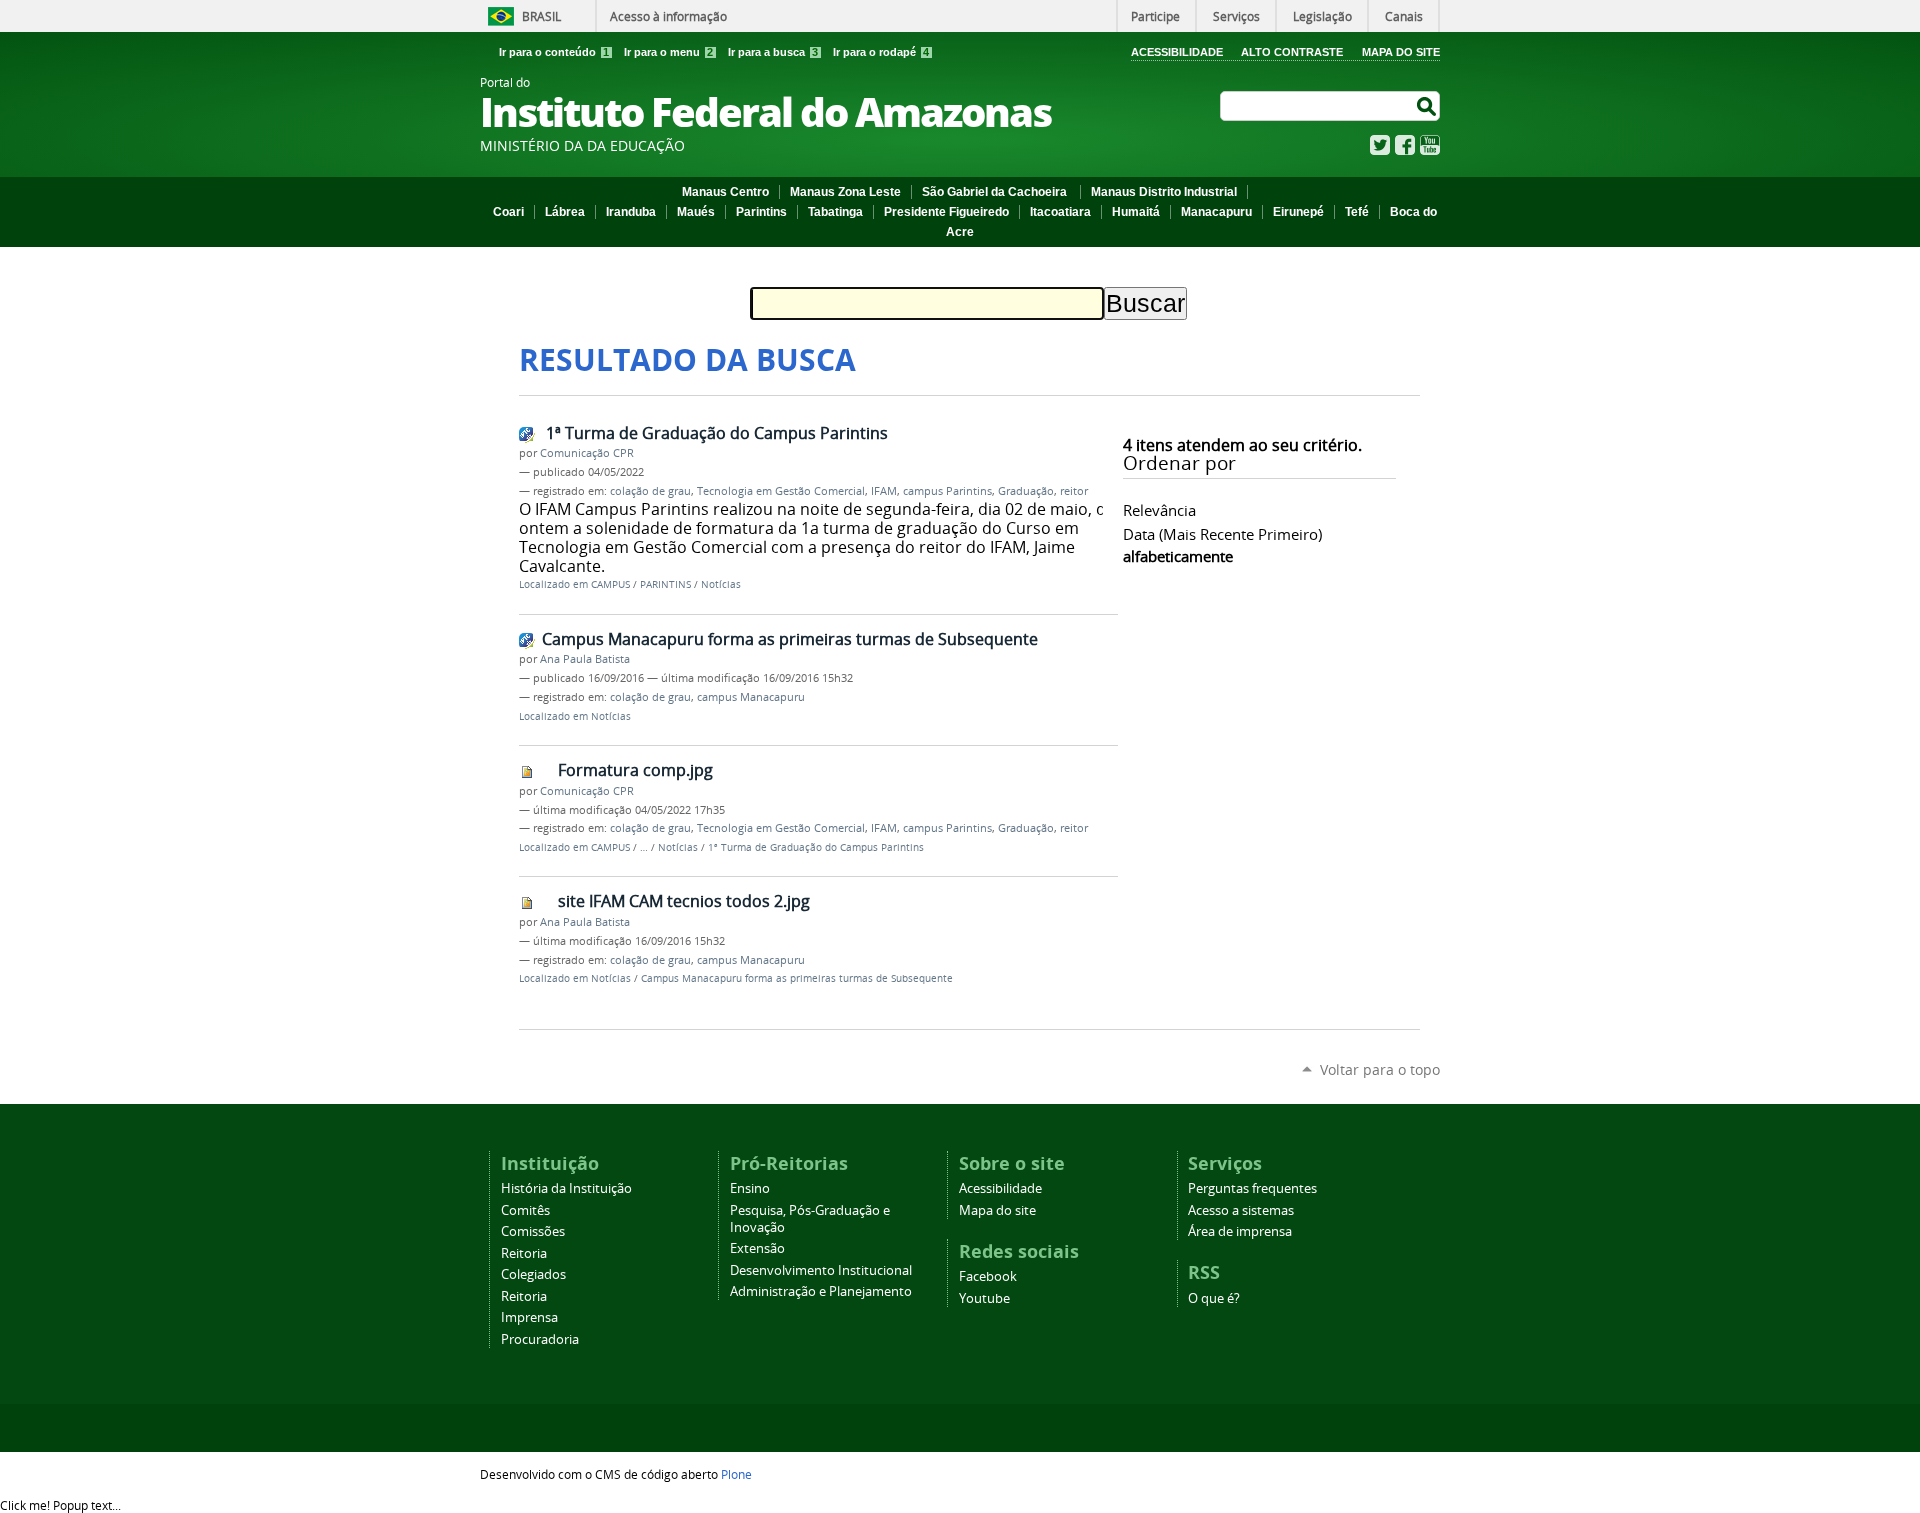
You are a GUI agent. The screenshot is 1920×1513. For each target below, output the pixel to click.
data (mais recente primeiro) (1222, 534)
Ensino (750, 1188)
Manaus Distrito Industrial (1164, 192)
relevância (1159, 510)
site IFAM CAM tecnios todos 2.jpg (684, 901)
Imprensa (529, 1317)
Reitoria (524, 1253)
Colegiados (533, 1274)
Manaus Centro (725, 192)
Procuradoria (540, 1339)
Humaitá (1136, 212)
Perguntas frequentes (1252, 1188)
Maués (696, 212)
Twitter (1380, 145)
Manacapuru (1216, 212)
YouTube (1430, 145)
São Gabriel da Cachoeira (996, 192)
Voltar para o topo (1380, 1069)
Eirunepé (1298, 212)
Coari (508, 212)
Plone (736, 1474)
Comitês (525, 1210)
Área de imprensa (1240, 1231)
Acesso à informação (668, 16)
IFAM (884, 491)
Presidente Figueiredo (946, 212)
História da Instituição (566, 1188)
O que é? (1214, 1298)
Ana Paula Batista (585, 659)
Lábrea (565, 212)
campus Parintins (947, 491)
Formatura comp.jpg (635, 770)
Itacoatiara (1060, 212)
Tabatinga (835, 212)
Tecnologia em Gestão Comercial (781, 491)
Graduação (1026, 491)
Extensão (757, 1248)
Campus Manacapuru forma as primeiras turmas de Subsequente (790, 639)
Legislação (1322, 16)
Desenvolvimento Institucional (821, 1270)
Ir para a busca (773, 52)
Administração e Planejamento (821, 1291)
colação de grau (650, 491)
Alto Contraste (1292, 52)
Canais (1404, 16)
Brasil (541, 16)
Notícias (721, 584)
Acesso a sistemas (1241, 1210)
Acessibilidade (1177, 52)
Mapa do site (997, 1210)
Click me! (60, 1505)
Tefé (1357, 212)
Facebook (1405, 145)
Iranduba (631, 212)
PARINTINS (665, 584)
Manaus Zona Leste (845, 192)
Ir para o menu (668, 52)
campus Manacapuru (751, 697)
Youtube (984, 1298)
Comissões (533, 1231)
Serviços (1236, 16)
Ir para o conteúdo (554, 52)
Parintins (761, 212)
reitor (1074, 491)
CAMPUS (610, 584)
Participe (1155, 16)
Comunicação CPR (587, 453)
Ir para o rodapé (881, 52)
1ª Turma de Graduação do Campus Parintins (715, 433)
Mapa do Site (1401, 52)
